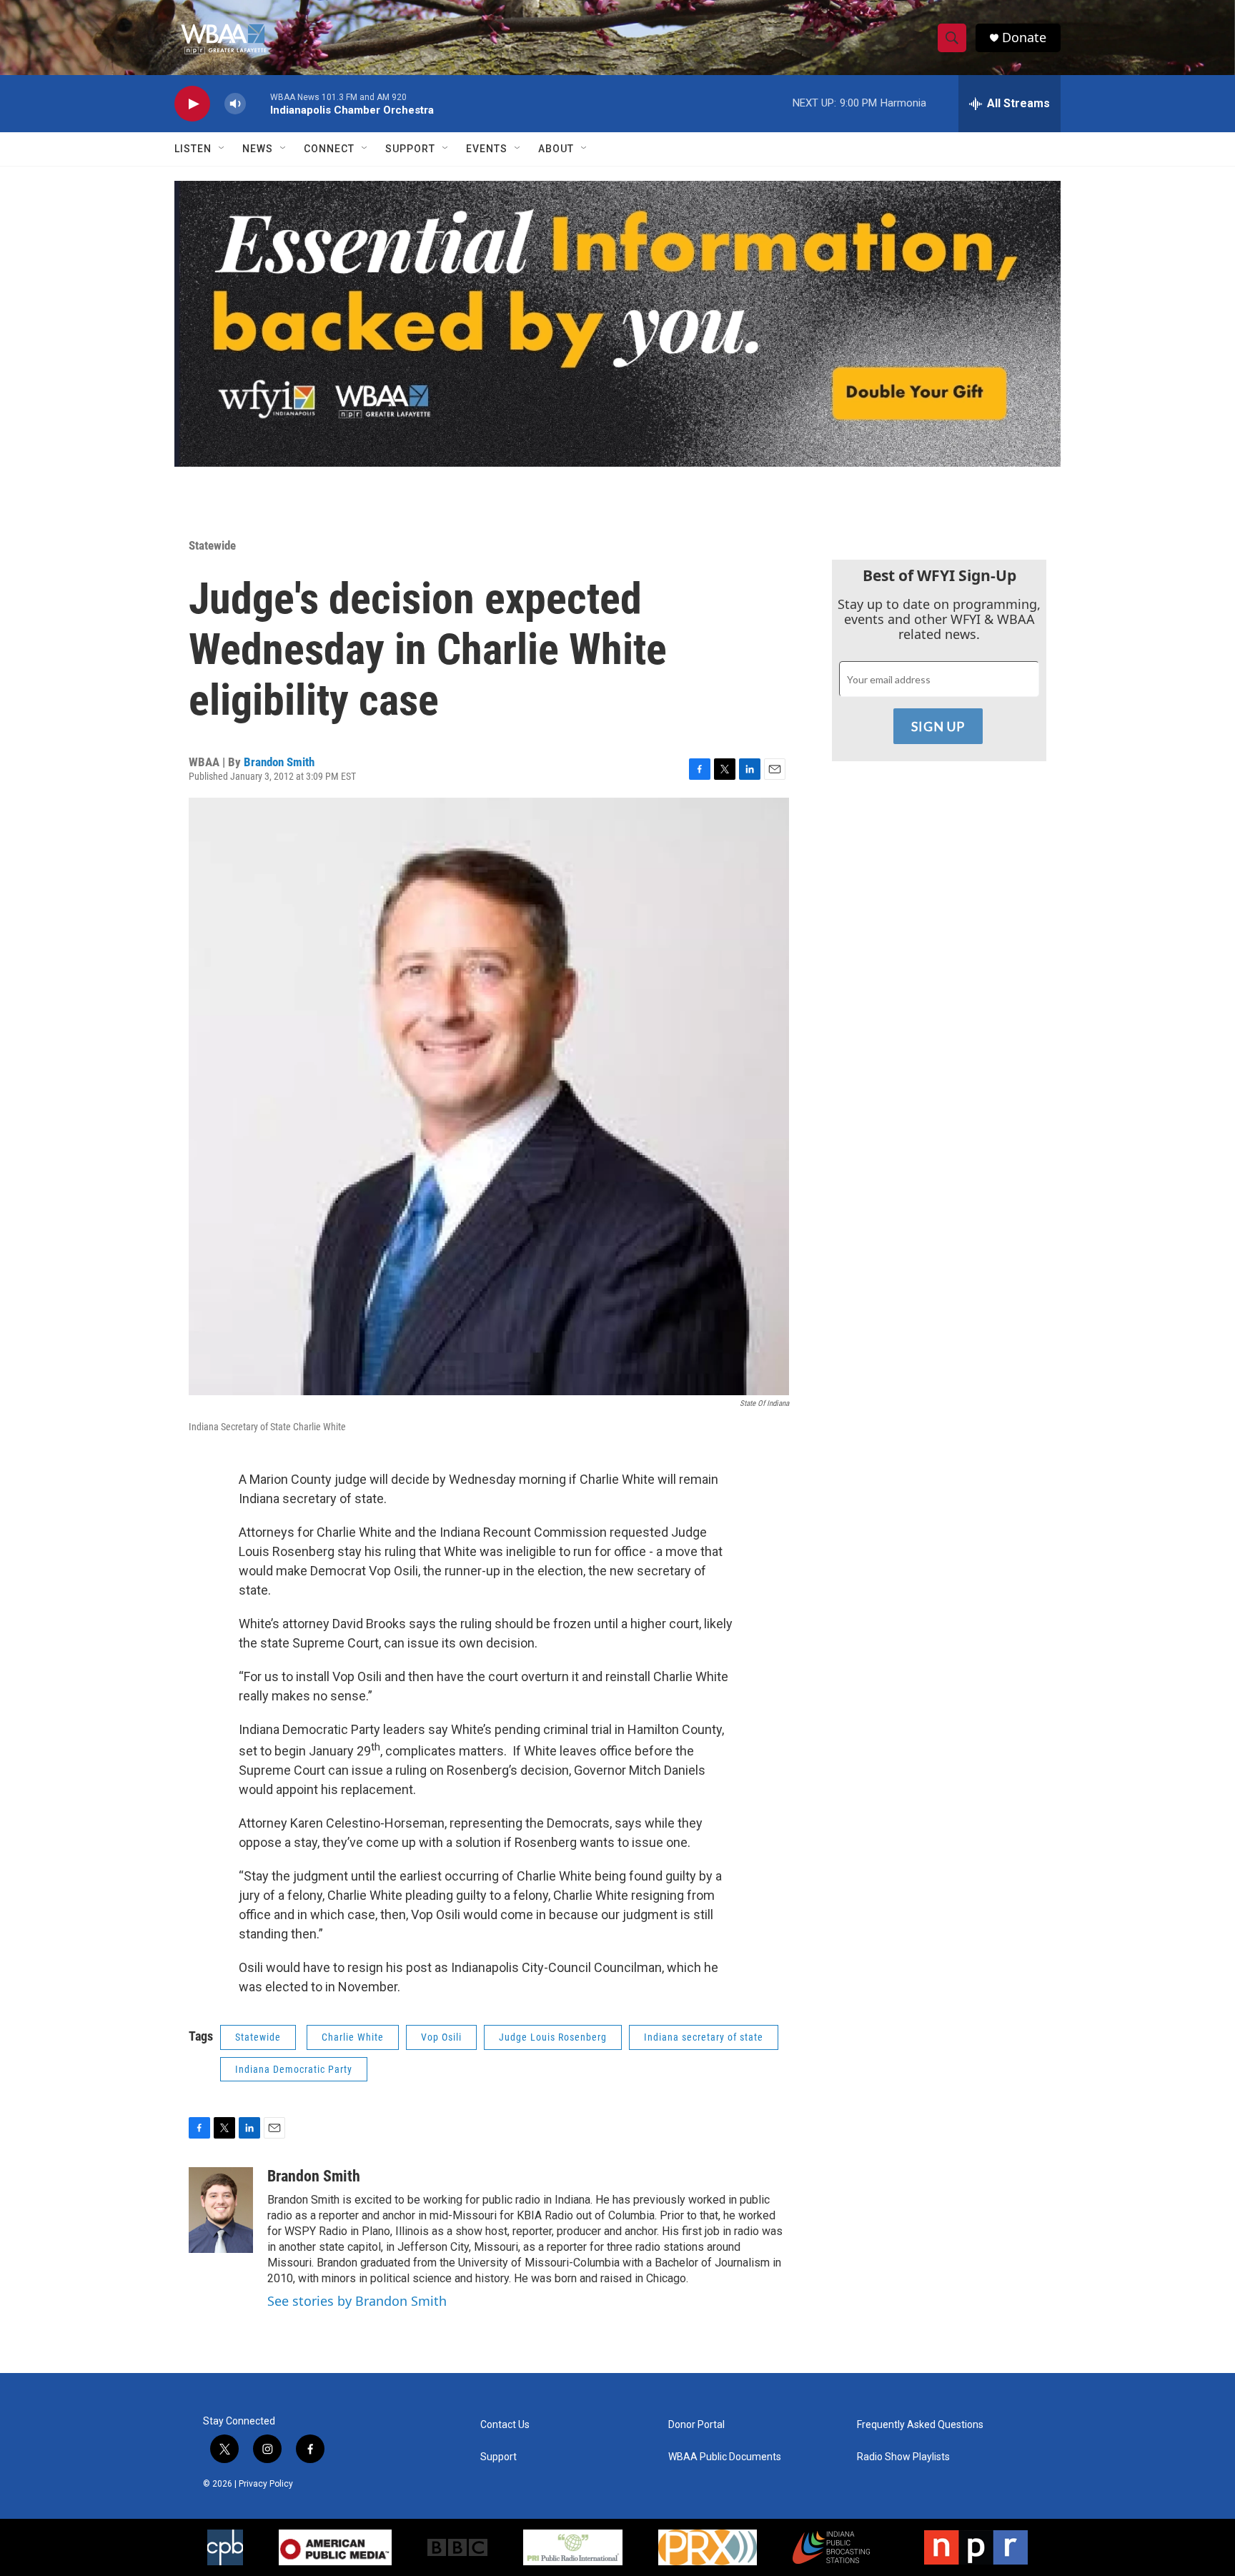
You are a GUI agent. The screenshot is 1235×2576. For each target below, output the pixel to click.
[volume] (235, 104)
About (556, 149)
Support (410, 149)
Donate (1024, 38)
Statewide (212, 545)
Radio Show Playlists (903, 2457)
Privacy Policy (266, 2484)
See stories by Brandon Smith (357, 2301)
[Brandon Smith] (221, 2210)
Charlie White (353, 2037)
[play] (192, 104)
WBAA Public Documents (725, 2457)
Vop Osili (441, 2037)
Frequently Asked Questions (920, 2425)
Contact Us (505, 2425)
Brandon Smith (279, 762)
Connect (329, 149)
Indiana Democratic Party (294, 2069)
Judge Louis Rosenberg (553, 2037)
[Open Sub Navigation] (222, 149)
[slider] (258, 103)
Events (487, 149)
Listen (193, 149)
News (258, 149)
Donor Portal (696, 2425)
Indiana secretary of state (704, 2037)
